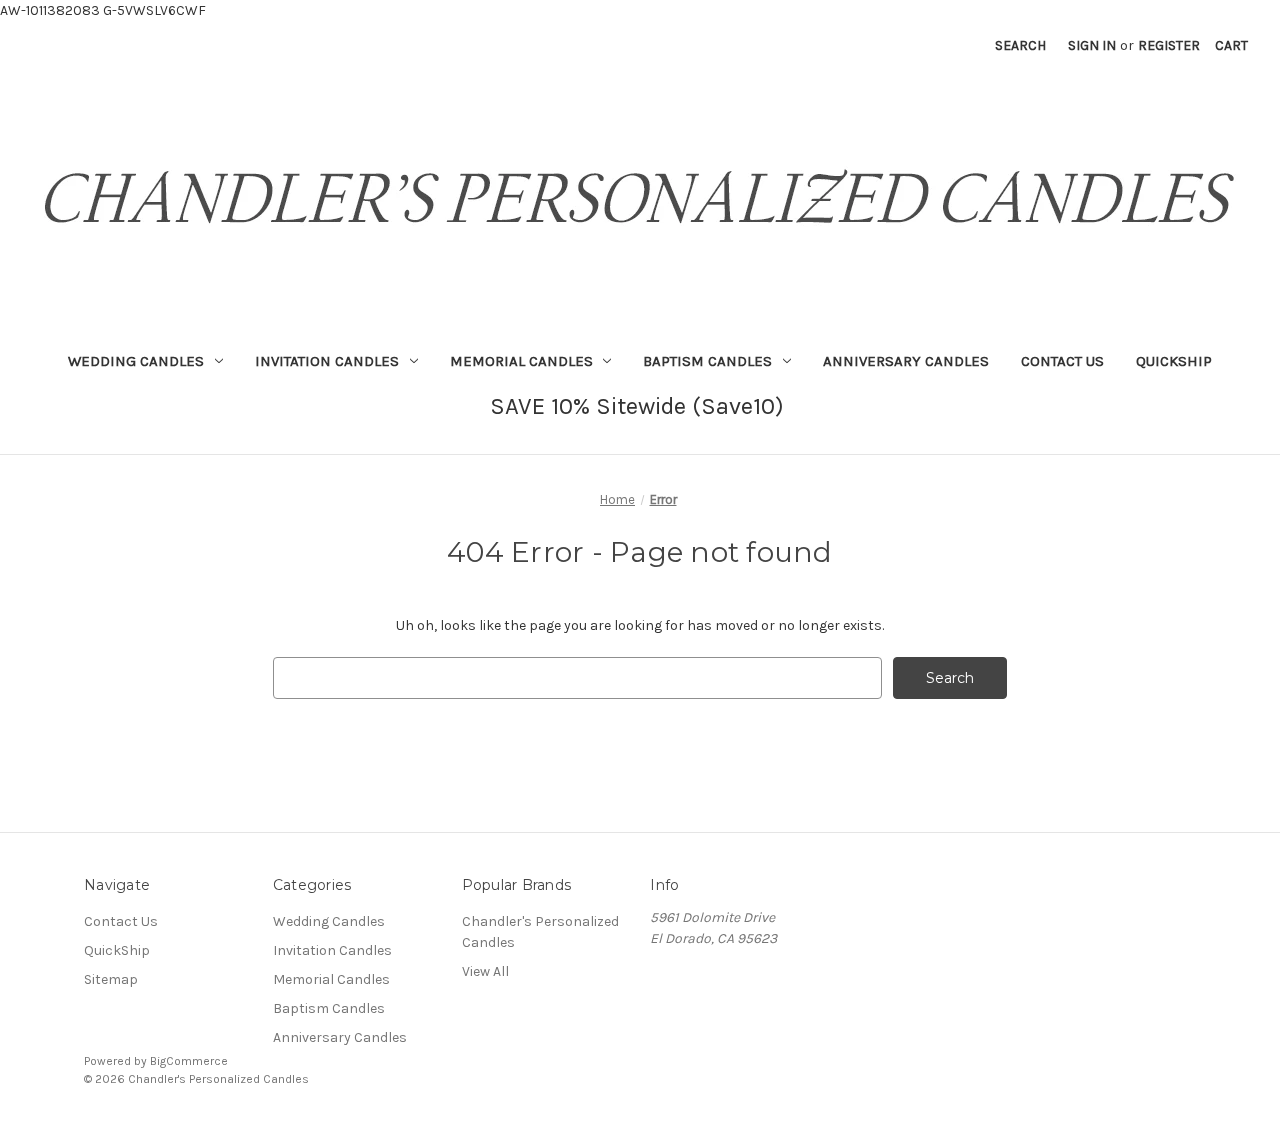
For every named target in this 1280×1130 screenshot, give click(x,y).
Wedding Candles (136, 361)
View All (485, 971)
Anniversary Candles (906, 361)
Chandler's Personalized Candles (540, 932)
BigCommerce (189, 1061)
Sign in (1092, 45)
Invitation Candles (327, 361)
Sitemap (111, 979)
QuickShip (1174, 361)
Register (1169, 45)
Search (1020, 45)
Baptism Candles (707, 361)
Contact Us (1062, 361)
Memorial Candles (521, 361)
